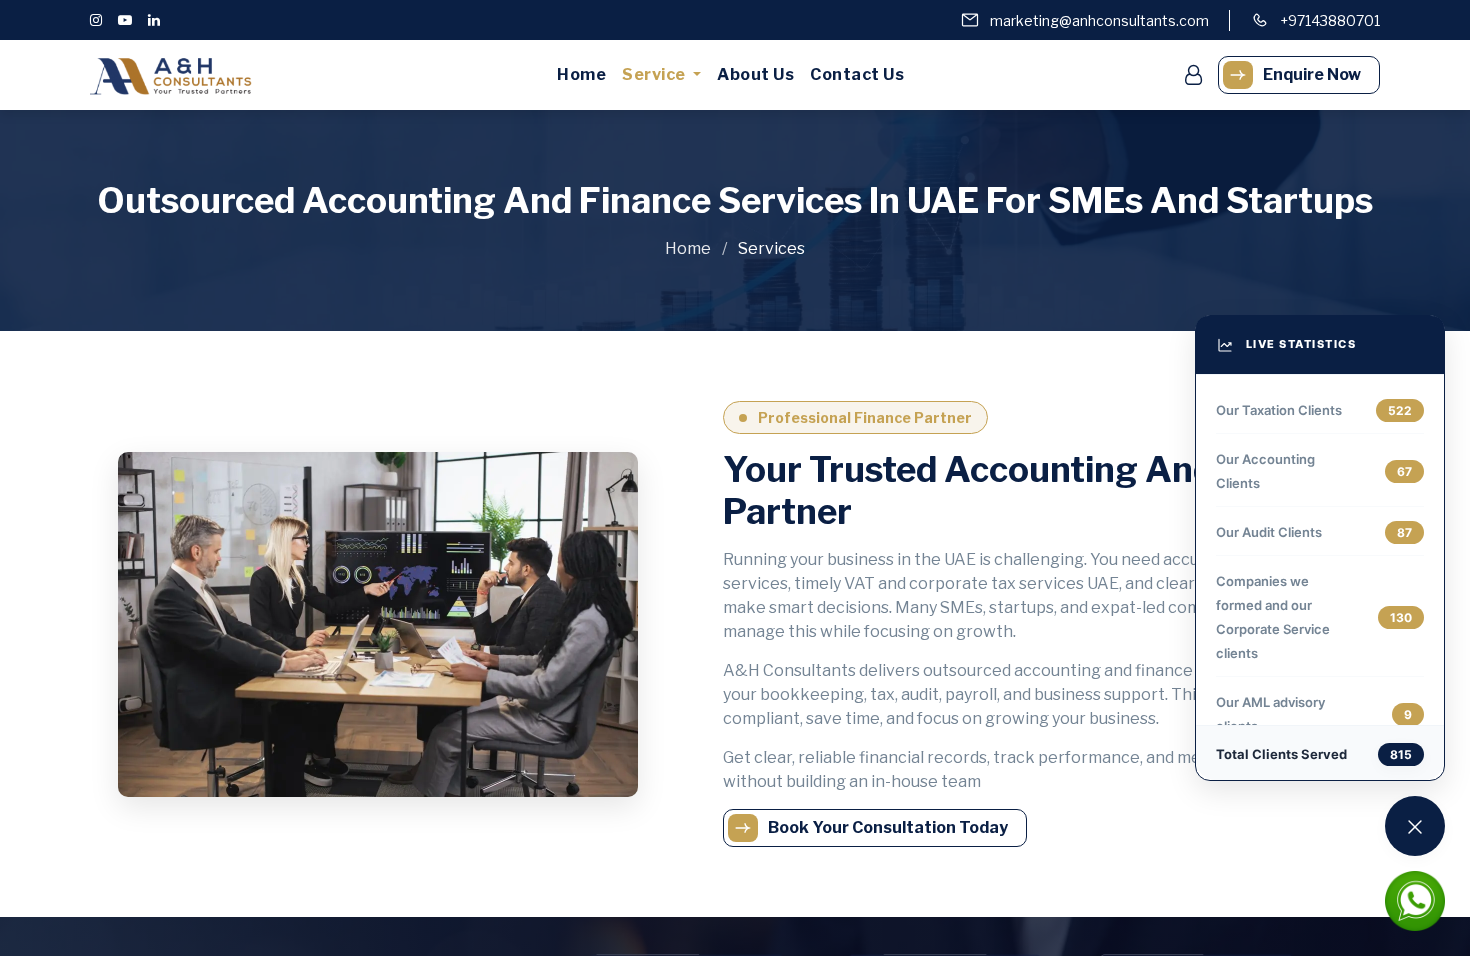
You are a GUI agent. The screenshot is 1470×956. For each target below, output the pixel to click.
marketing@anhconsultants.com (1099, 20)
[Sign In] (1193, 75)
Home (689, 248)
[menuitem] (581, 75)
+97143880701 (1330, 20)
